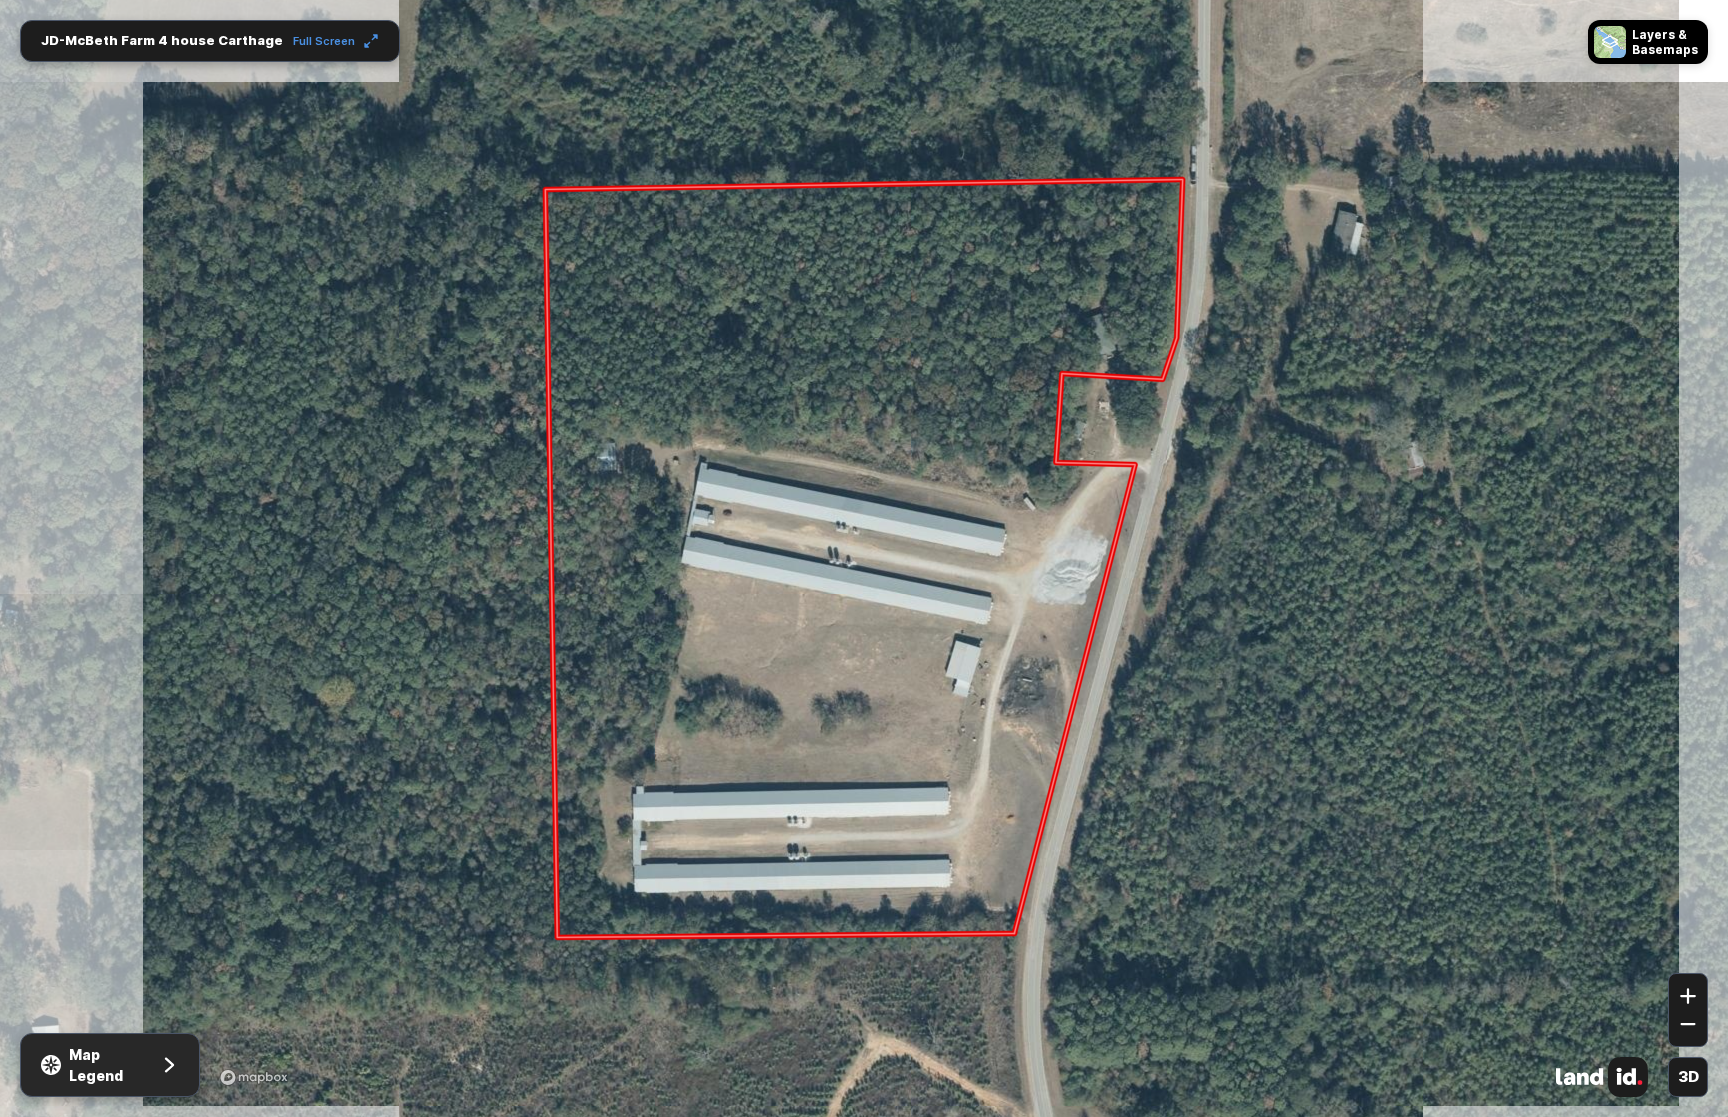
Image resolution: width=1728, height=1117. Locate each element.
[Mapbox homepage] (254, 1077)
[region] (864, 558)
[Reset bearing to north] (1688, 944)
